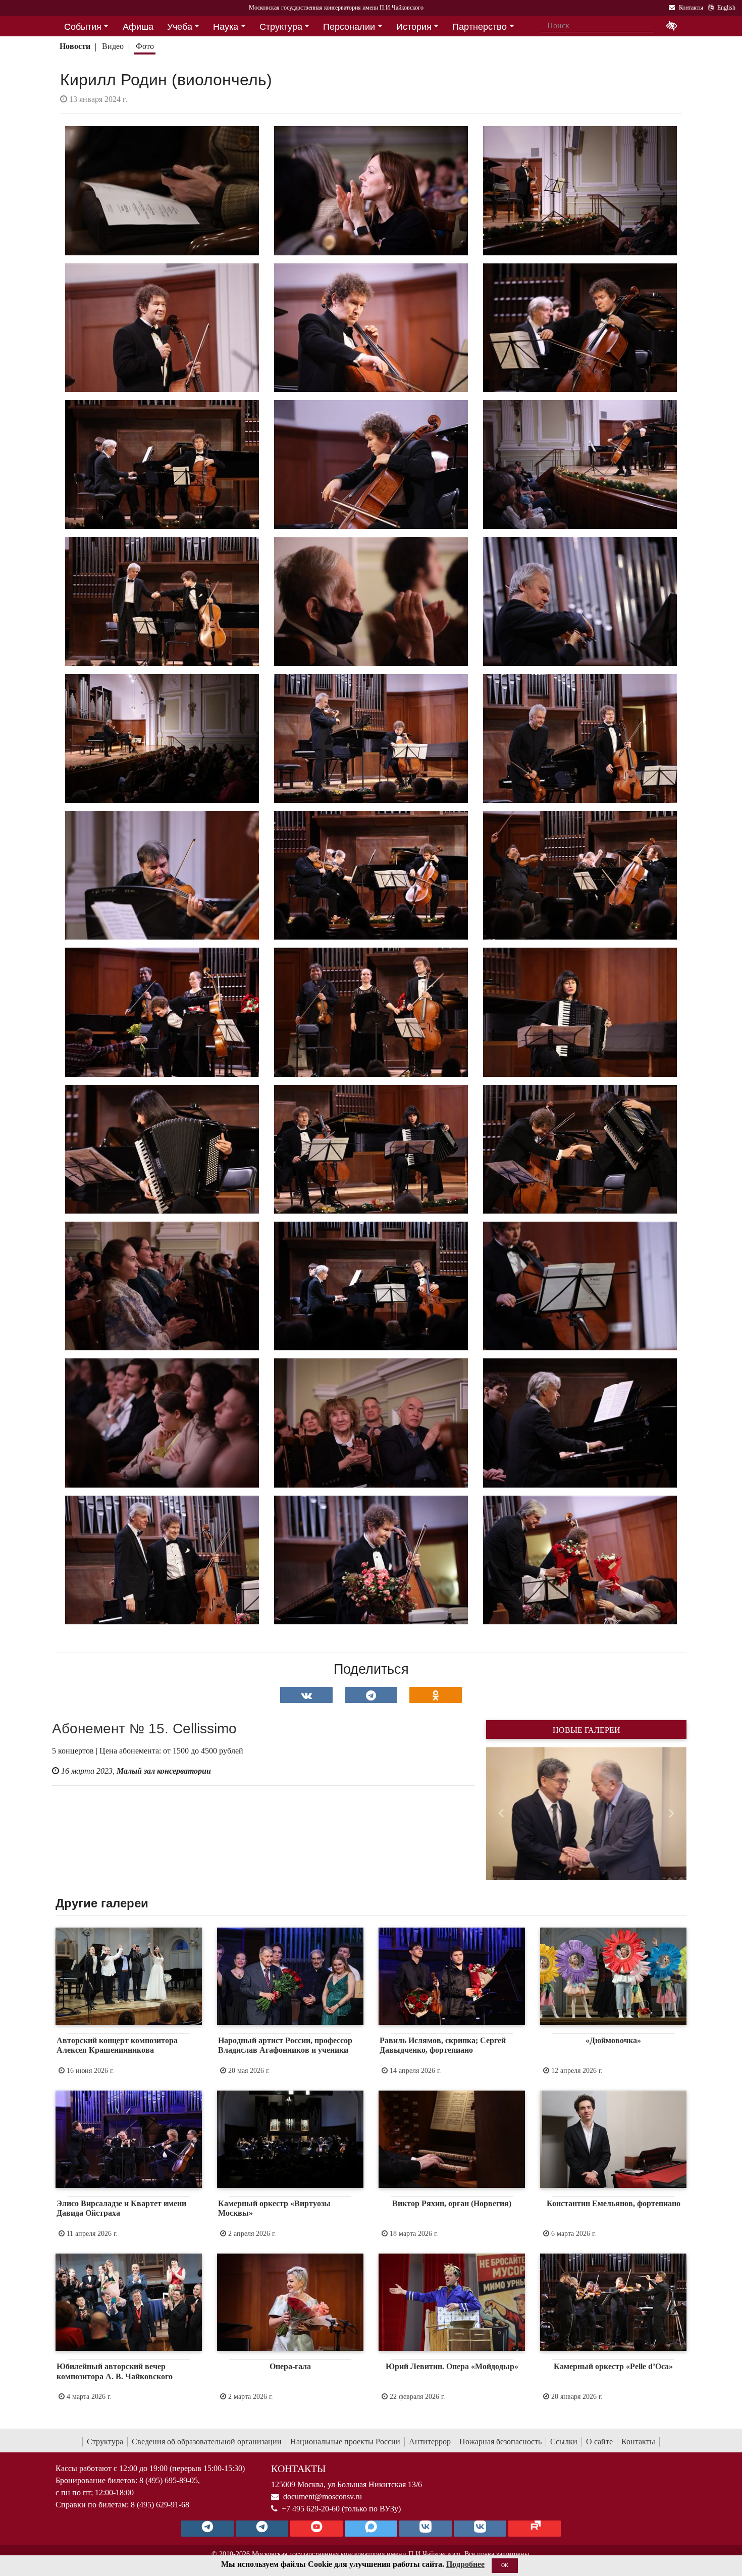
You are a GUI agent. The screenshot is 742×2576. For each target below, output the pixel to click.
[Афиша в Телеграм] (535, 2529)
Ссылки (564, 2442)
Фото (145, 46)
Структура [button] (281, 27)
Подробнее (465, 2564)
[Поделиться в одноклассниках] (436, 1695)
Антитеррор (430, 2442)
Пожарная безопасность (500, 2442)
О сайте (599, 2442)
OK (505, 2565)
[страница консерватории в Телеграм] (207, 2529)
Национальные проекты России (345, 2442)
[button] (501, 1814)
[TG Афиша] (262, 2529)
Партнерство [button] (480, 27)
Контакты (638, 2442)
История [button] (414, 27)
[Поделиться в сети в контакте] (306, 1695)
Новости (75, 46)
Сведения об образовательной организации (207, 2442)
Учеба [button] (180, 27)
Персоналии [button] (349, 27)
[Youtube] (316, 2529)
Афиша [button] (138, 27)
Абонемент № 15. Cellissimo (144, 1729)
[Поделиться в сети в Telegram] (371, 1695)
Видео (113, 46)
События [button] (83, 27)
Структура (105, 2442)
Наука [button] (226, 27)
